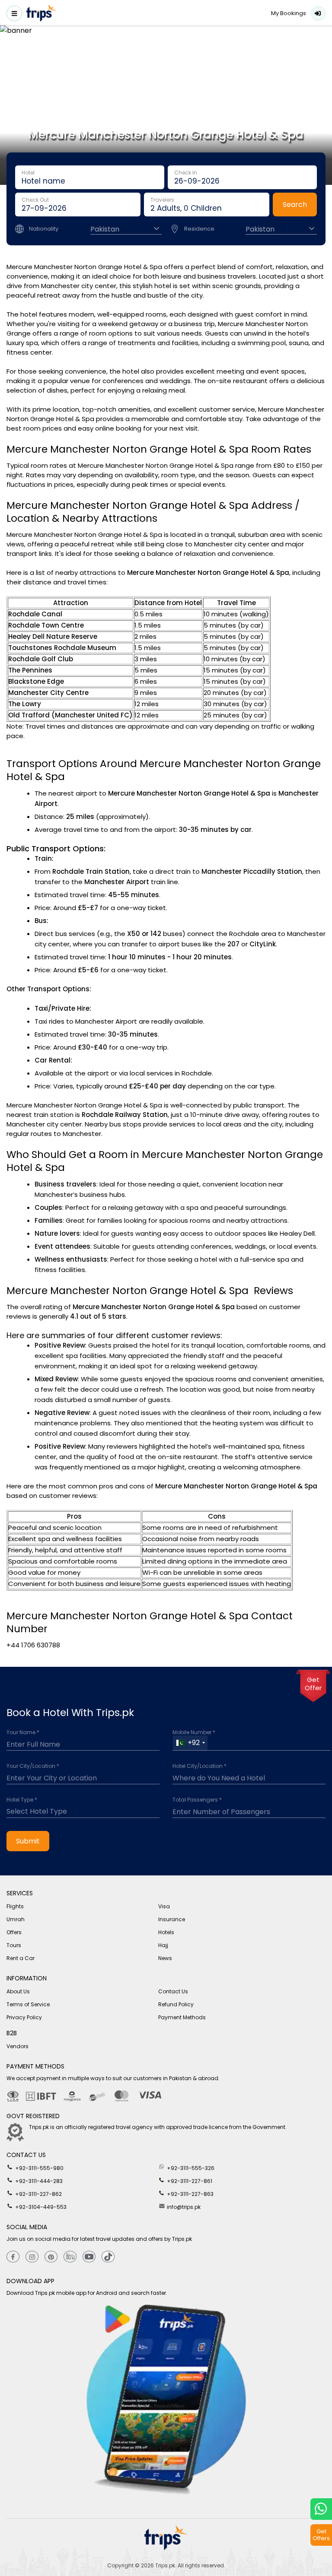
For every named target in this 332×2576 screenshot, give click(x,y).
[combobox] (190, 1743)
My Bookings (289, 13)
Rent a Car (21, 1958)
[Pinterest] (51, 2257)
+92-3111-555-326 (190, 2168)
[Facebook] (13, 2257)
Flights (15, 1906)
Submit (28, 1841)
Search (295, 205)
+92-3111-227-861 (189, 2181)
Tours (14, 1945)
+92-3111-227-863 (190, 2194)
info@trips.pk (183, 2207)
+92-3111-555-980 (39, 2168)
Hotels (166, 1932)
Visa (164, 1906)
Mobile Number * (194, 1732)
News (165, 1958)
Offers (14, 1932)
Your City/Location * (33, 1766)
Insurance (172, 1919)
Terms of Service (28, 2004)
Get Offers (321, 2535)
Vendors (18, 2046)
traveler (207, 205)
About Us (18, 1991)
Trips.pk (165, 2565)
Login (318, 13)
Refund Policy (176, 2004)
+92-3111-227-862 (38, 2194)
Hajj (163, 1945)
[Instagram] (32, 2257)
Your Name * (23, 1732)
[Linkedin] (70, 2257)
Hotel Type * (22, 1800)
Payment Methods (182, 2017)
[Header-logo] (41, 14)
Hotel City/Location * (200, 1766)
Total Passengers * (197, 1800)
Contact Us (173, 1991)
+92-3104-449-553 (40, 2207)
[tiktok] (108, 2257)
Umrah (16, 1919)
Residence (199, 229)
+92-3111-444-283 (38, 2181)
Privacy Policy (24, 2017)
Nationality (44, 229)
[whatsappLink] (321, 2509)
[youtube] (89, 2257)
